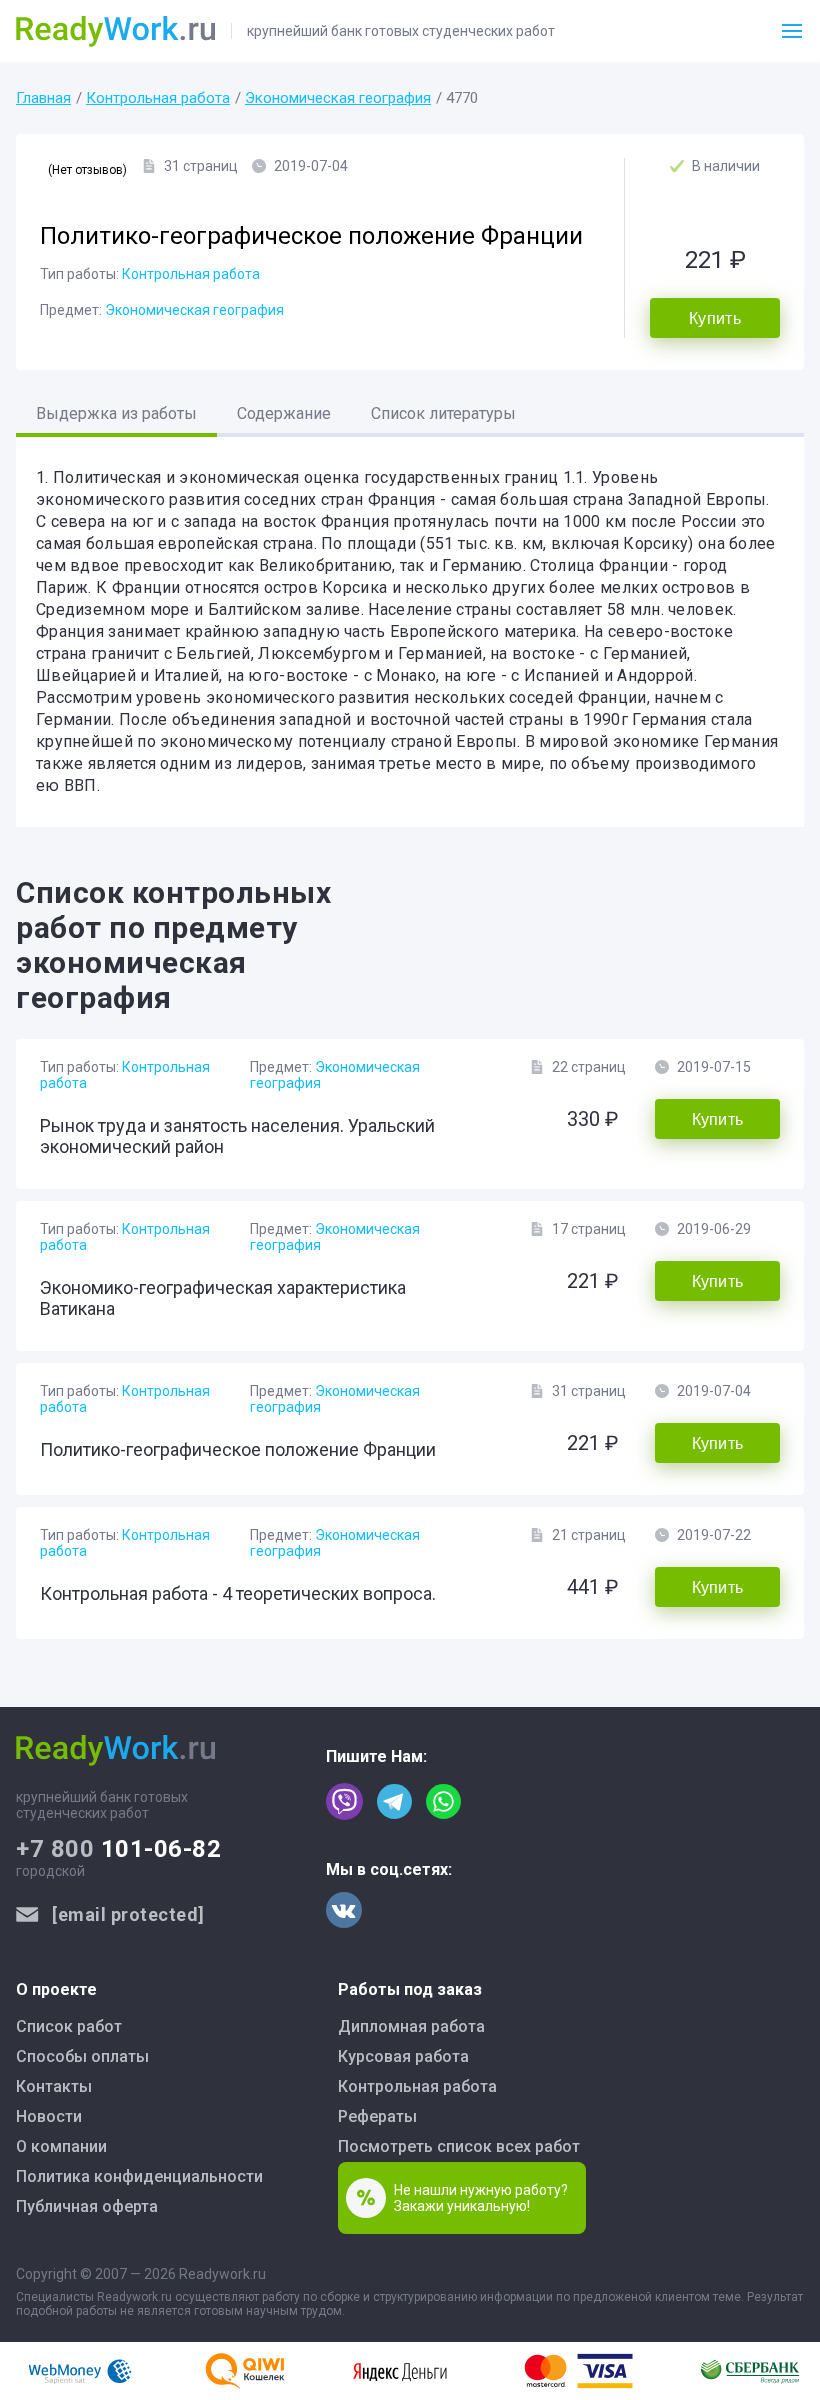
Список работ (69, 2026)
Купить (715, 318)
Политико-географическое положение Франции (238, 1449)
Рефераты (377, 2116)
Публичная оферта (87, 2206)
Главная (43, 98)
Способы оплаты (82, 2056)
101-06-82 (118, 1849)
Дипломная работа (411, 2026)
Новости (49, 2116)
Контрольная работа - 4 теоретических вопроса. (238, 1593)
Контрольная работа (158, 98)
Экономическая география (338, 98)
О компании (61, 2146)
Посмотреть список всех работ (459, 2146)
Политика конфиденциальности (139, 2176)
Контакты (54, 2086)
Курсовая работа (403, 2056)
